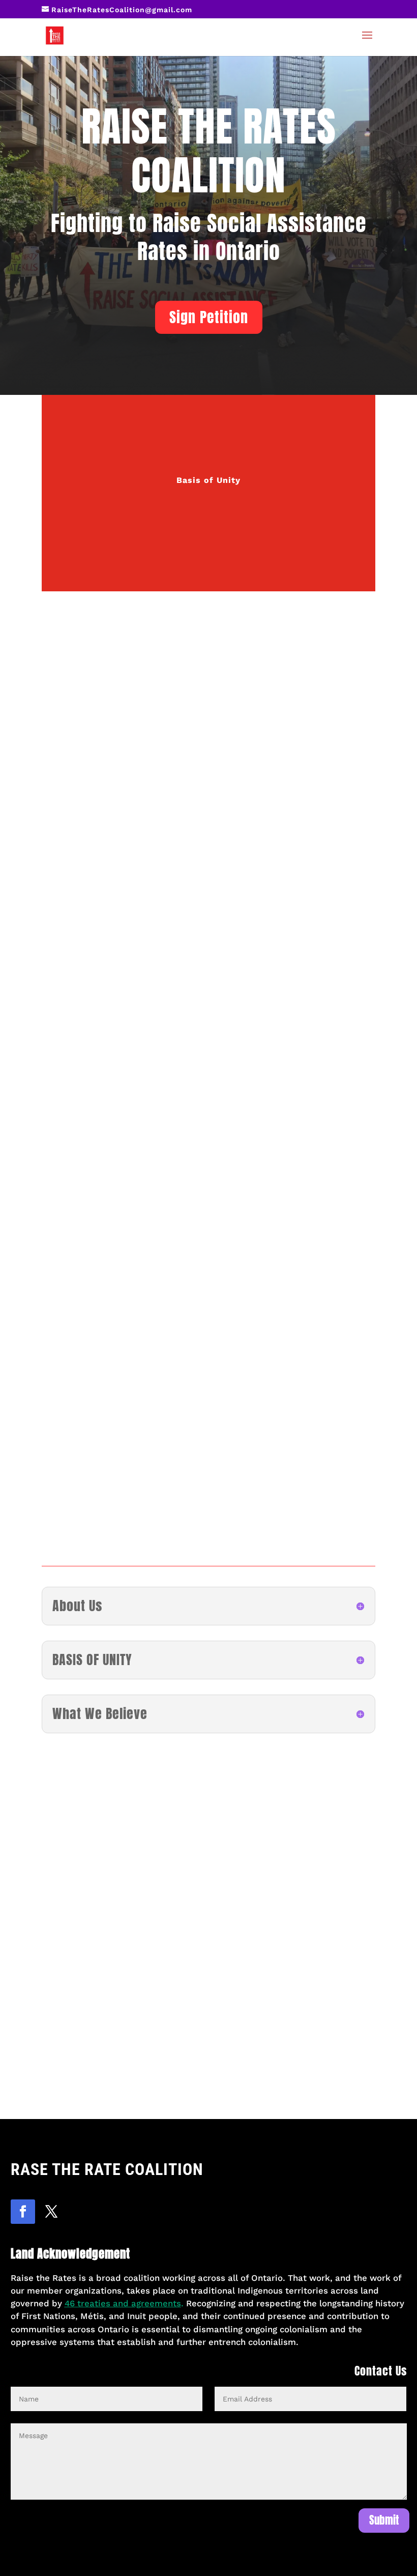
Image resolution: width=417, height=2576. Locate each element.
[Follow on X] (51, 2212)
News (208, 523)
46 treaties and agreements (123, 2303)
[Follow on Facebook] (23, 2212)
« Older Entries (75, 2106)
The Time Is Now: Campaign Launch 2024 (164, 2037)
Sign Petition (209, 317)
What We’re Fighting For (209, 416)
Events (112, 2057)
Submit (384, 2520)
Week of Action (155, 2057)
